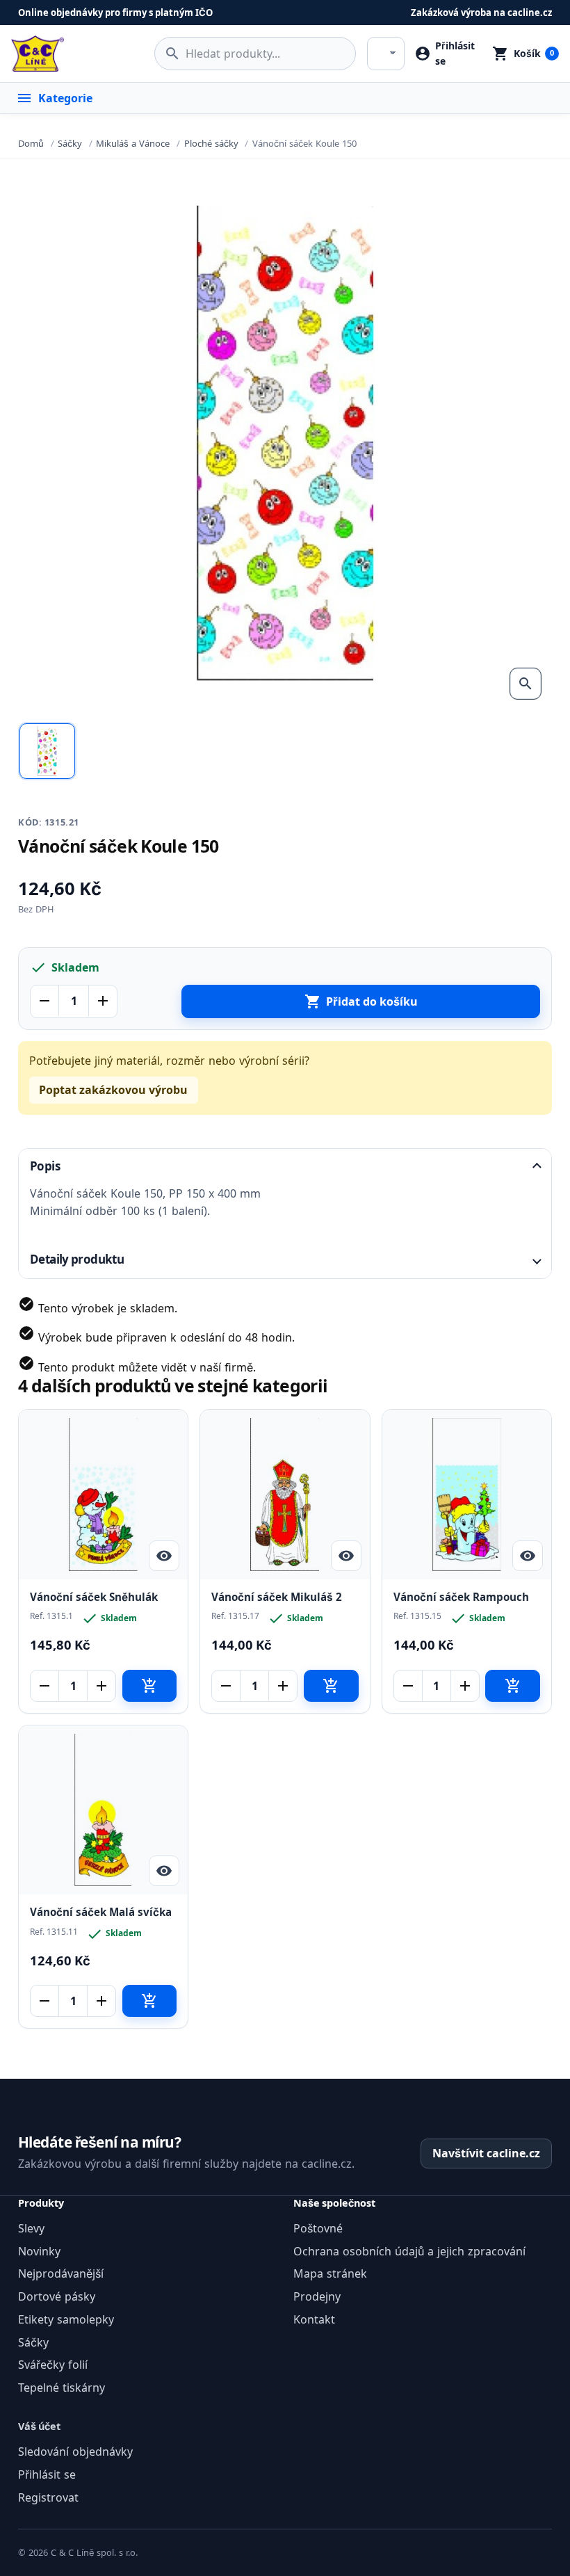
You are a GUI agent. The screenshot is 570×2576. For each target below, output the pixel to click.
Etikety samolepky (66, 2319)
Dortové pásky (57, 2296)
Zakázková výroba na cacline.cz (481, 13)
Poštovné (318, 2228)
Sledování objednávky (75, 2452)
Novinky (39, 2251)
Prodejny (317, 2296)
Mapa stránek (330, 2273)
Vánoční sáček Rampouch (461, 1597)
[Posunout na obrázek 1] (47, 751)
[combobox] (255, 54)
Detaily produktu (77, 1259)
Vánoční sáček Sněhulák (94, 1597)
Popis (45, 1166)
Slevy (31, 2228)
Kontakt (314, 2319)
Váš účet (39, 2426)
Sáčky (33, 2342)
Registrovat (48, 2497)
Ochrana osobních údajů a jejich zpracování (409, 2251)
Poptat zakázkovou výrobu (113, 1090)
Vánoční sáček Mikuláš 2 (277, 1597)
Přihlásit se (47, 2474)
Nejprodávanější (61, 2273)
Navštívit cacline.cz (486, 2153)
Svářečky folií (53, 2365)
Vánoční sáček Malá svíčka (101, 1912)
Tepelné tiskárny (62, 2388)
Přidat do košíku (361, 1001)
